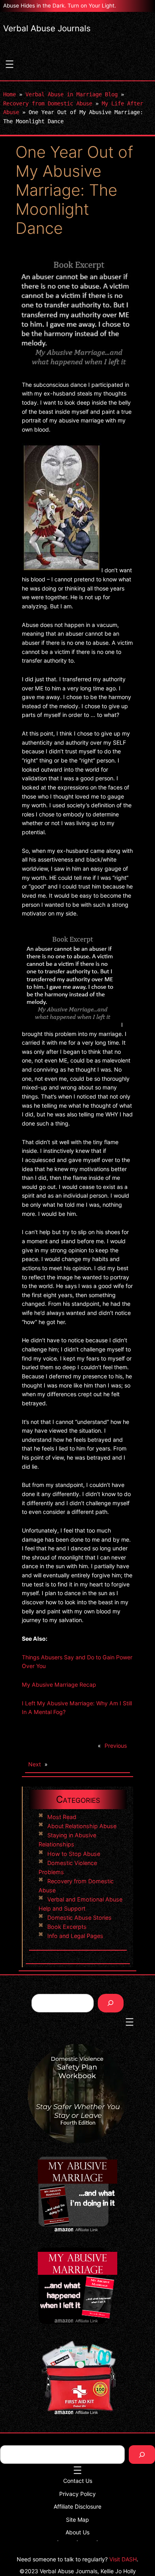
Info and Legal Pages (75, 1936)
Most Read (62, 1817)
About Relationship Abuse (82, 1826)
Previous (116, 1746)
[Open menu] (10, 64)
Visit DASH (123, 2559)
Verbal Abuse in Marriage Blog (72, 94)
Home (10, 94)
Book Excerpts (67, 1927)
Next (35, 1764)
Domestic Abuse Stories (79, 1918)
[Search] (111, 2003)
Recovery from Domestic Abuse (48, 103)
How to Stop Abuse (74, 1854)
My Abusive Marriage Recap (59, 1685)
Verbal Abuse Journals (47, 28)
